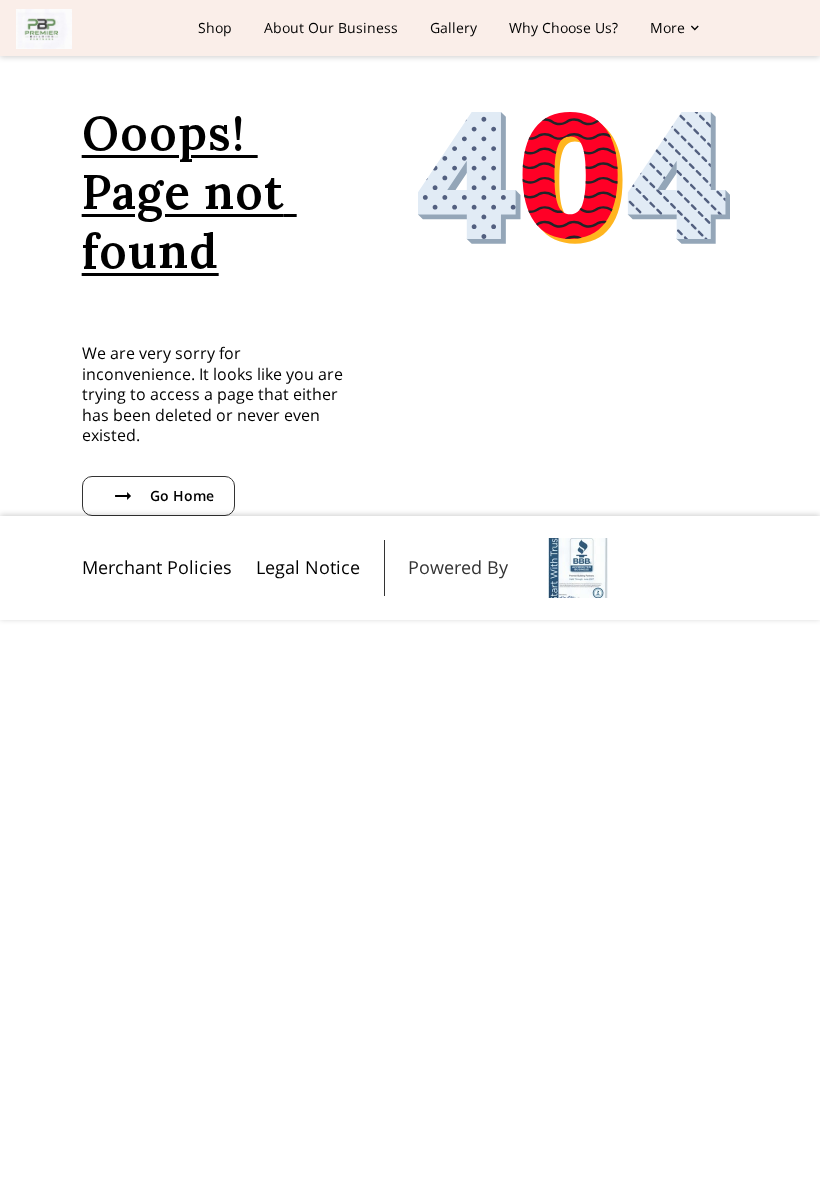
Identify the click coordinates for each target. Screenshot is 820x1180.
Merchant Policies (157, 567)
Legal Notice (308, 567)
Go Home (182, 495)
